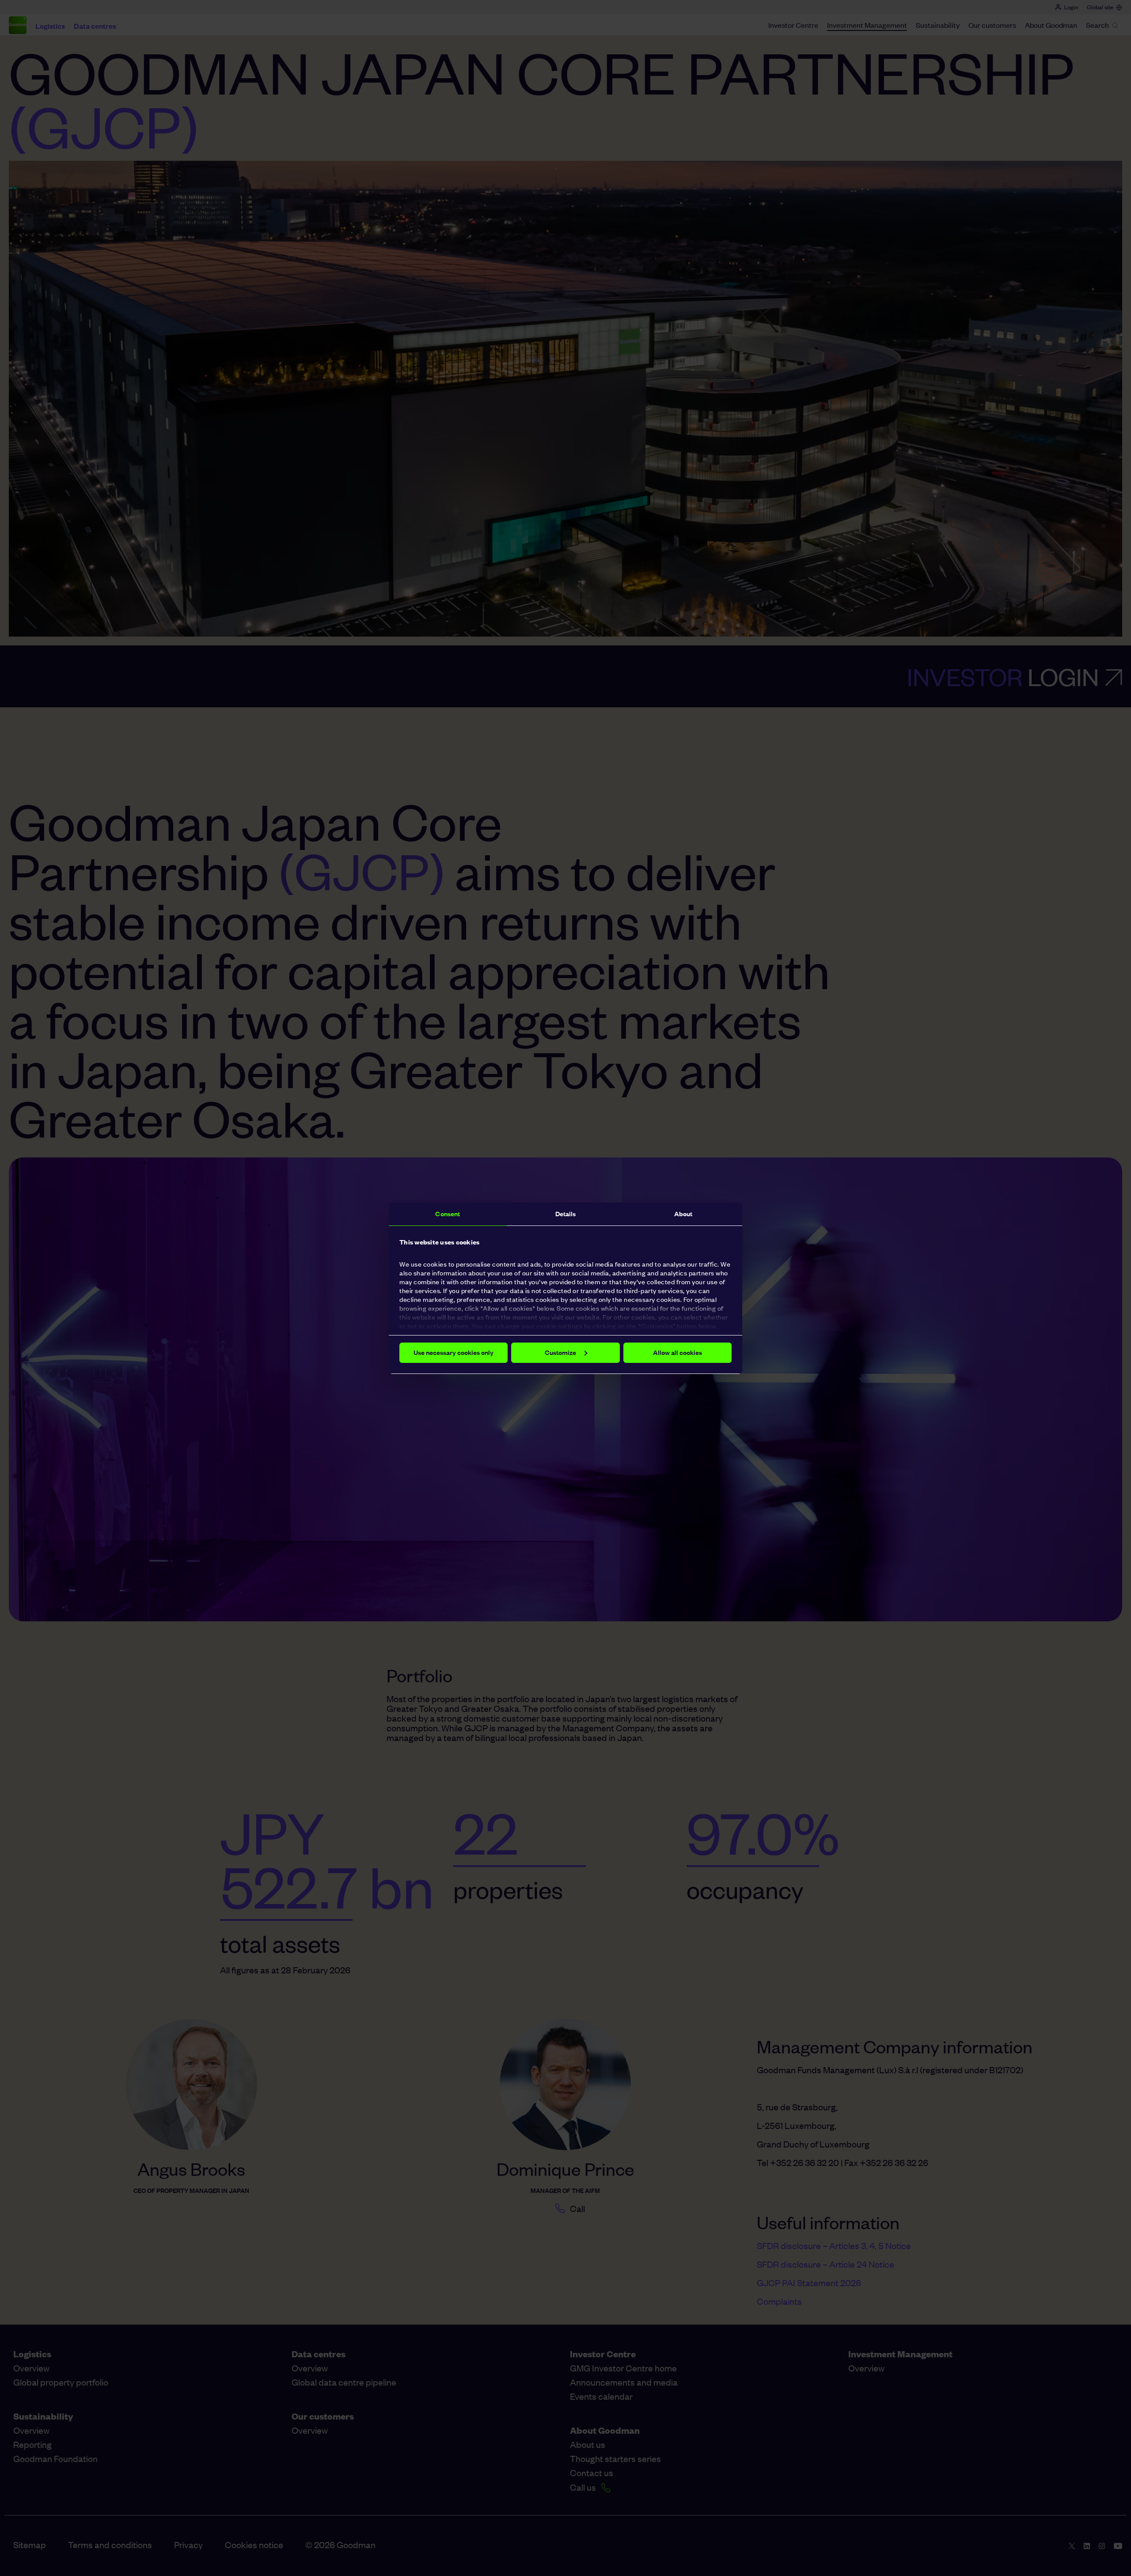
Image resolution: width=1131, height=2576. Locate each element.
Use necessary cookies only (454, 1352)
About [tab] (683, 1214)
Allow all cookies (677, 1352)
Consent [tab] (448, 1214)
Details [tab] (566, 1214)
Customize (560, 1352)
